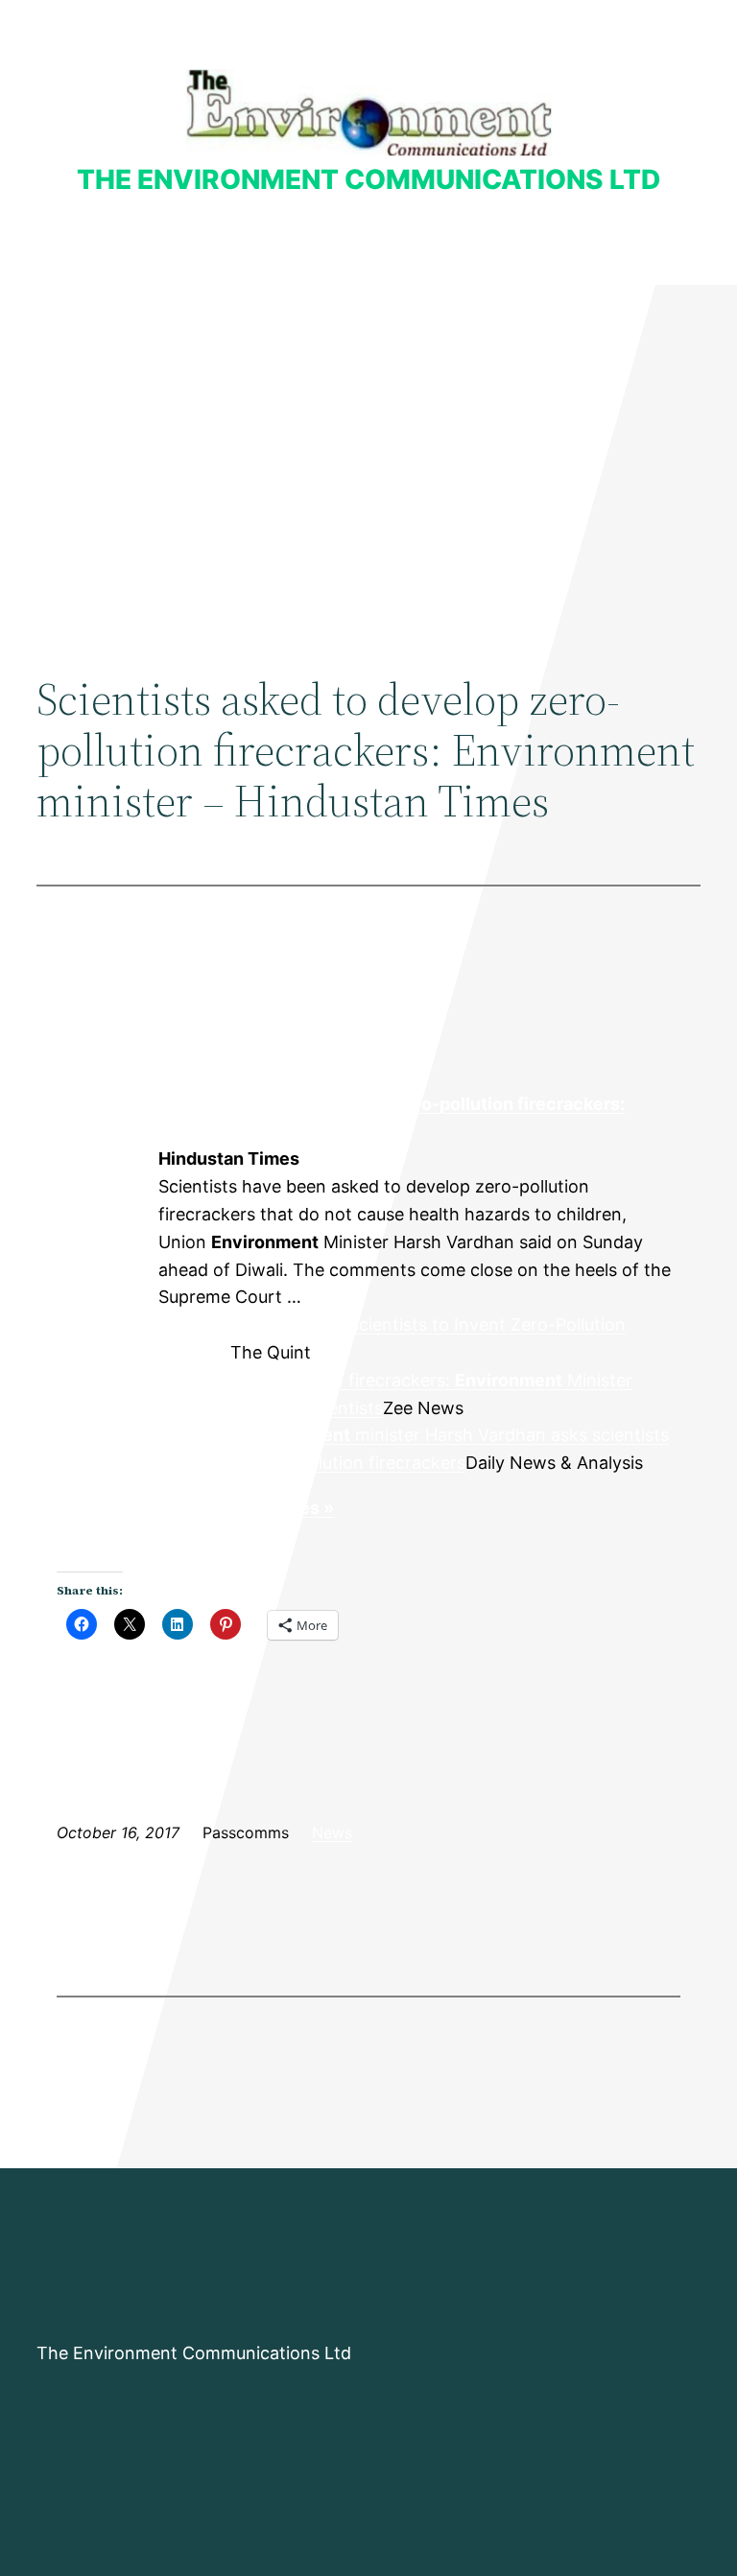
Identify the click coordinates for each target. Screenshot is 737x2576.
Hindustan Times (107, 1160)
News (332, 1832)
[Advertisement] (369, 442)
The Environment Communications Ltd (368, 179)
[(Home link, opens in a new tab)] (369, 113)
